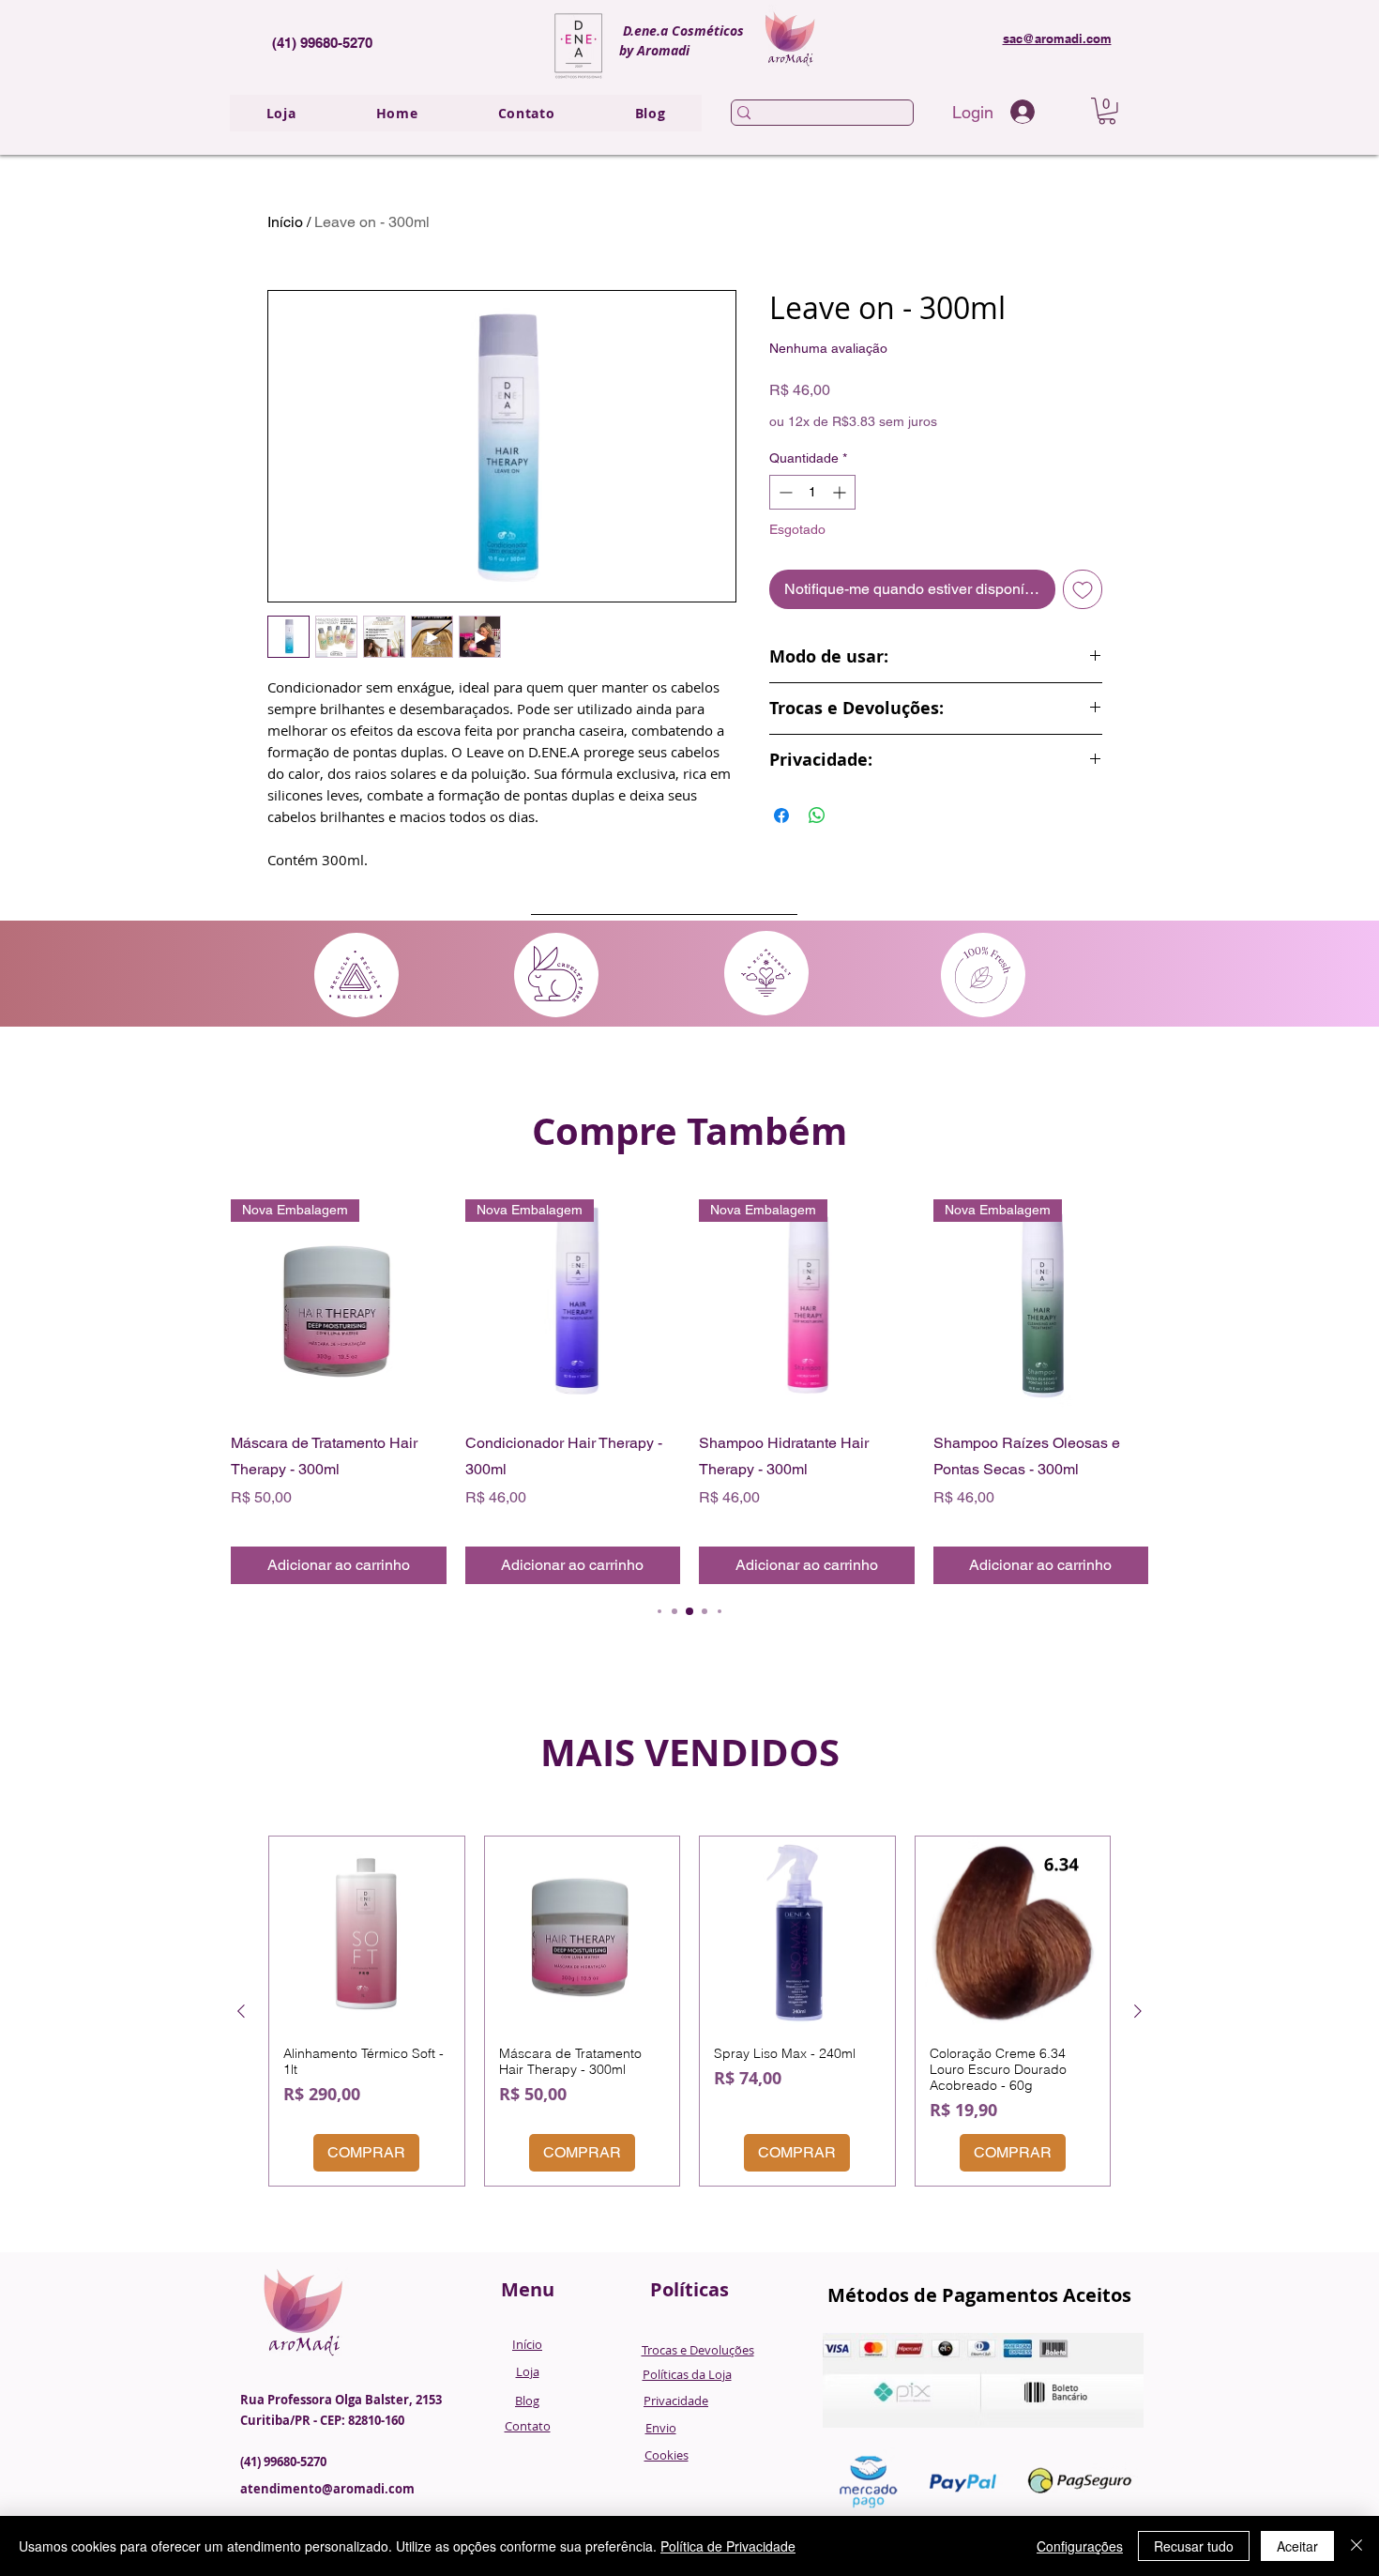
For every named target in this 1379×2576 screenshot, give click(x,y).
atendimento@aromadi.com (327, 2489)
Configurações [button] (1080, 2546)
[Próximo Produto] (1138, 2011)
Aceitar (1297, 2546)
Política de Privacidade (728, 2546)
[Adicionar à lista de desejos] (1083, 589)
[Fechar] (1356, 2546)
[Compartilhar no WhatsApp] (817, 815)
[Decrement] (784, 492)
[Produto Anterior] (241, 2011)
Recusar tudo (1194, 2546)
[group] (689, 1392)
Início (285, 222)
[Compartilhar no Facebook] (781, 815)
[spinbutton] (812, 492)
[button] (1107, 111)
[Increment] (841, 492)
